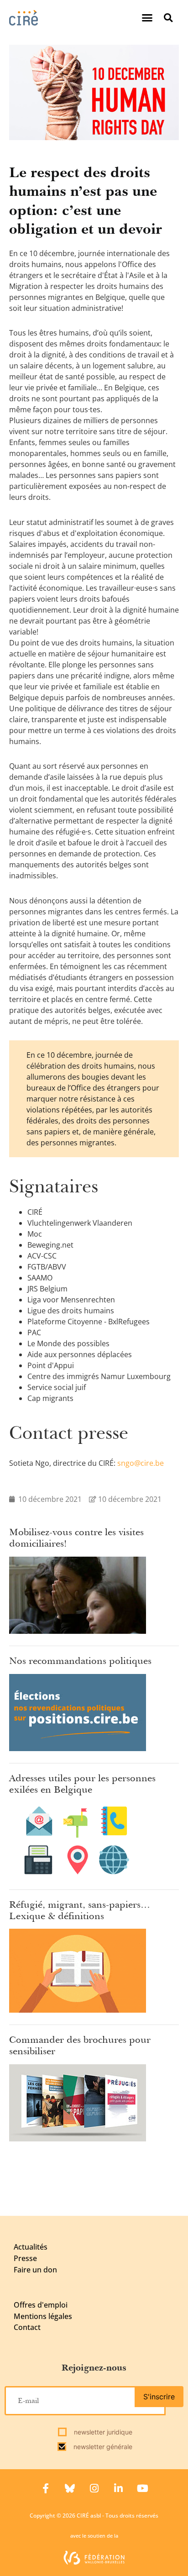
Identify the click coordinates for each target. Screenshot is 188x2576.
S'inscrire (159, 2397)
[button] (147, 18)
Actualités (31, 2247)
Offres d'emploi (41, 2305)
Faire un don (35, 2270)
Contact (27, 2327)
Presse (25, 2258)
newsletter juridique (102, 2432)
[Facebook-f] (46, 2488)
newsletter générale (102, 2447)
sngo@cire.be (141, 1463)
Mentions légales (43, 2316)
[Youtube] (142, 2488)
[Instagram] (94, 2488)
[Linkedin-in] (118, 2488)
